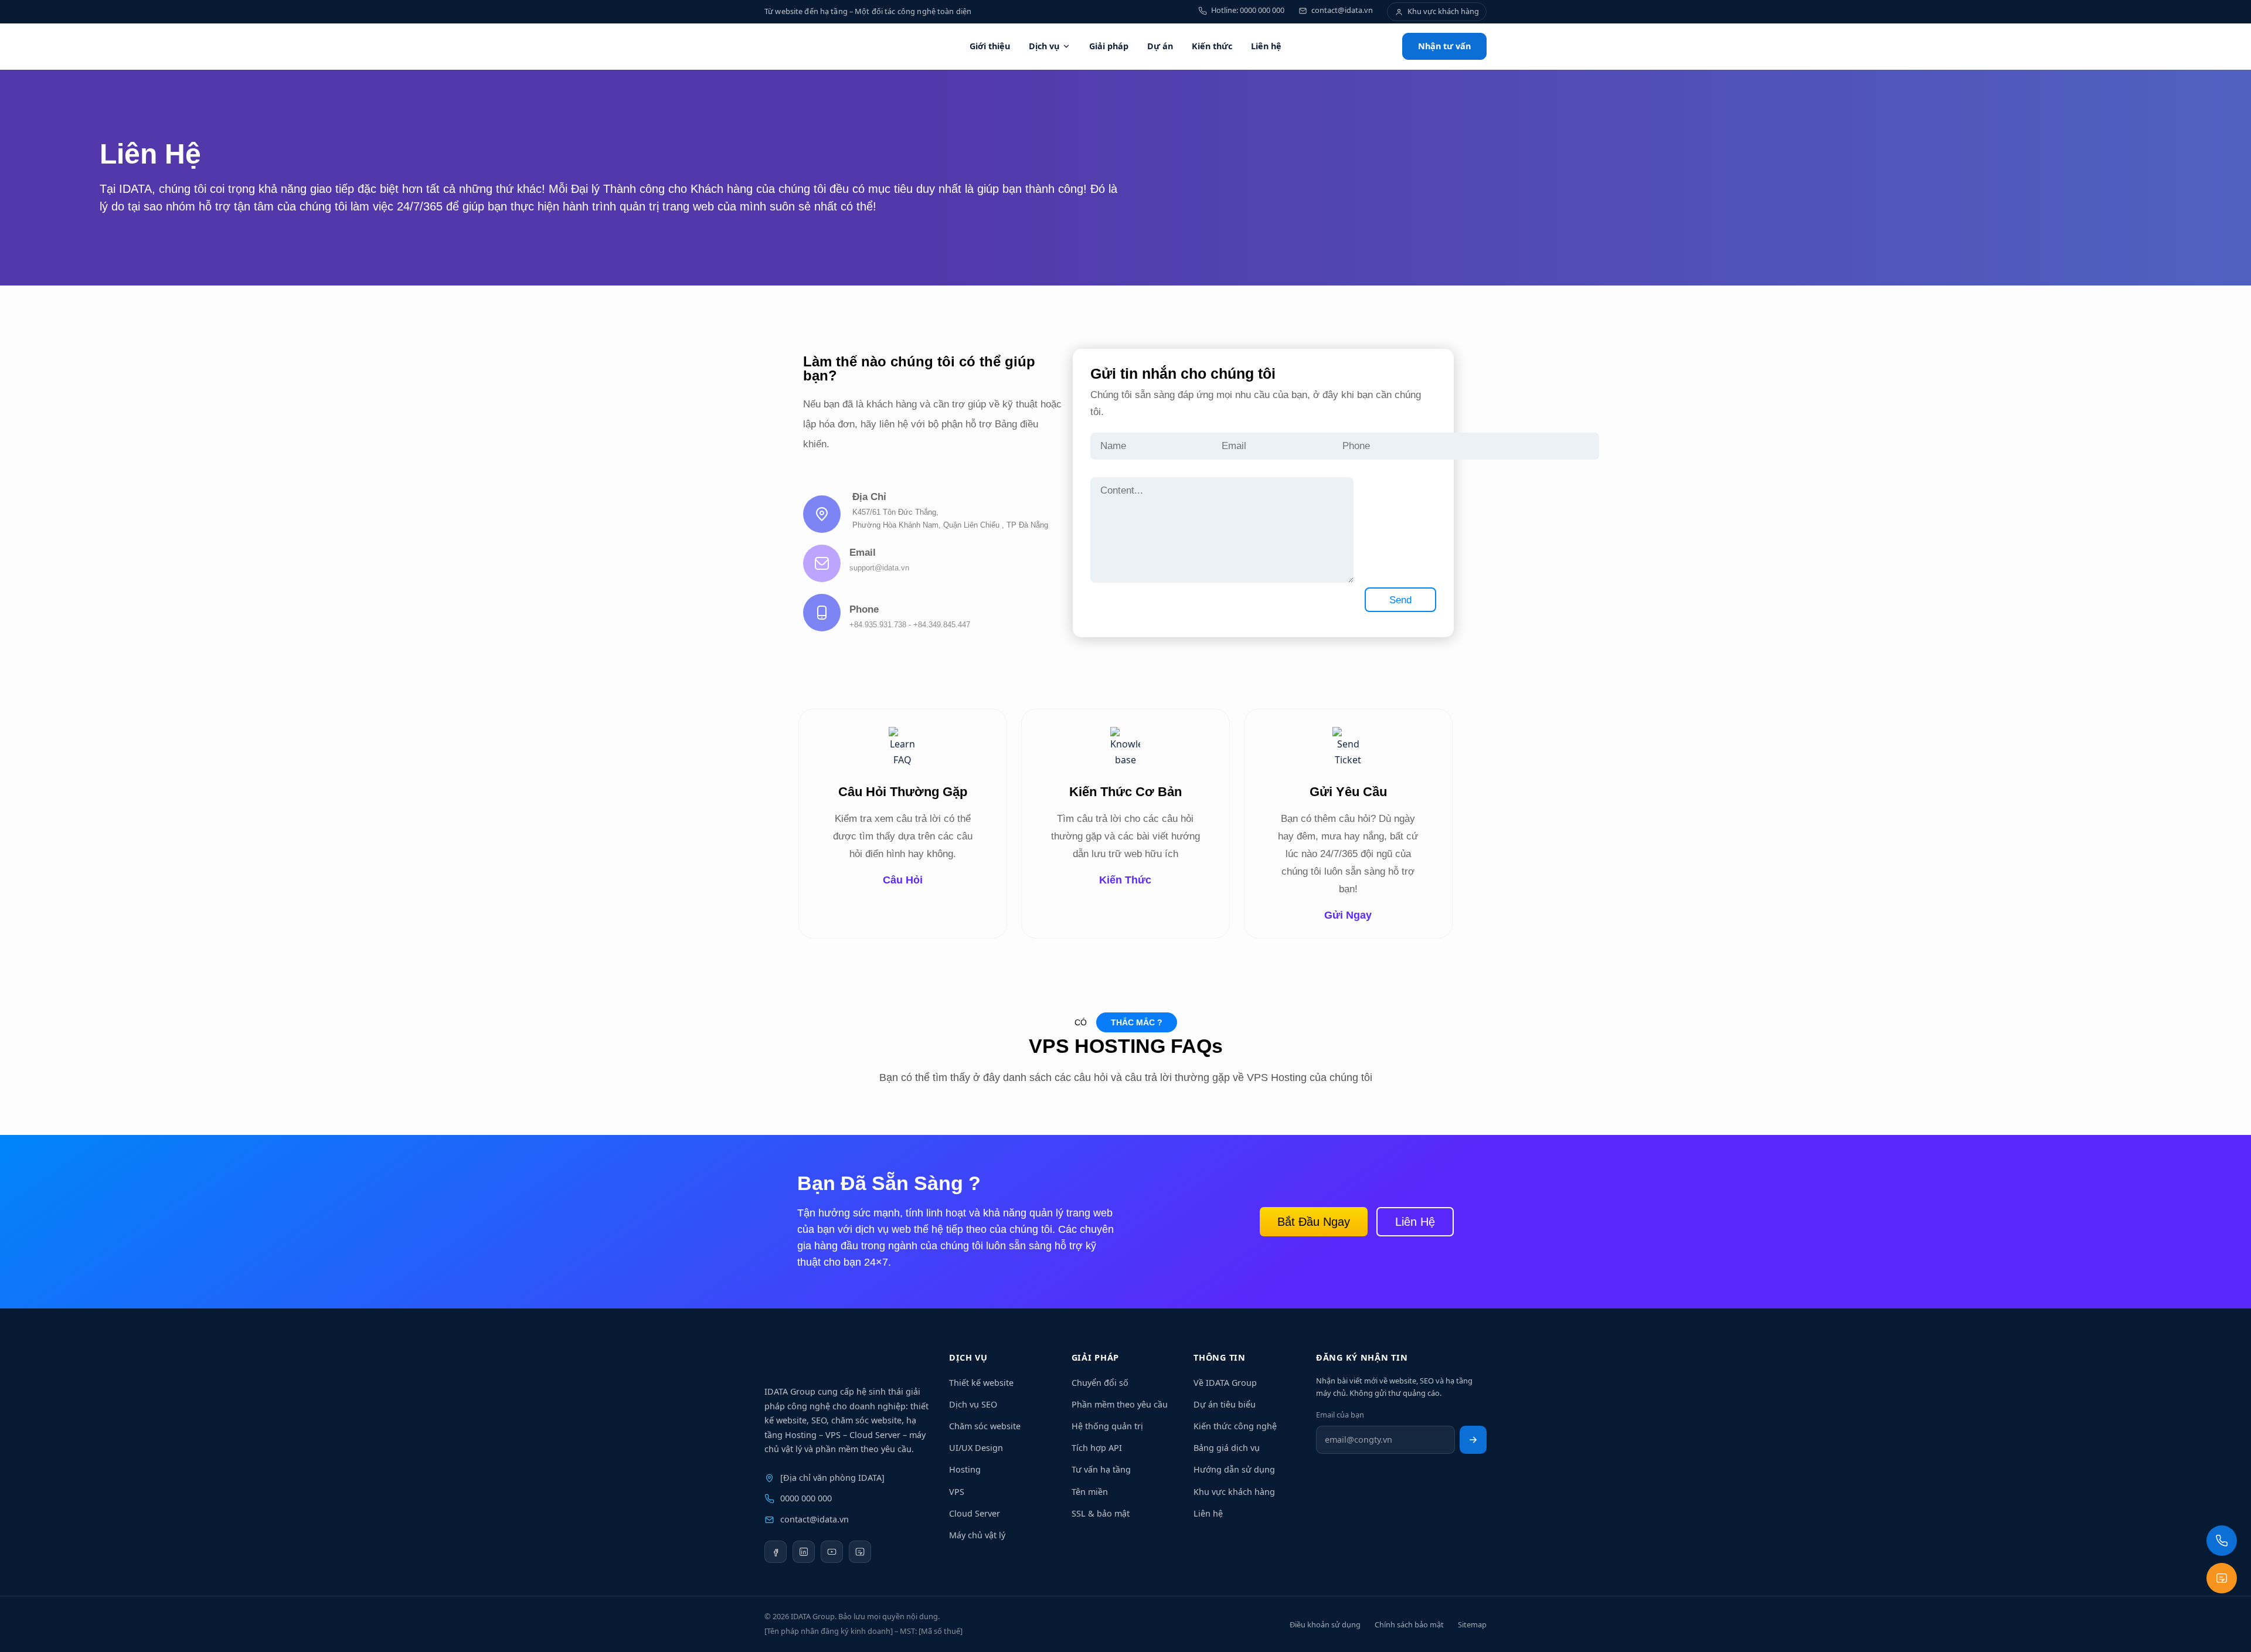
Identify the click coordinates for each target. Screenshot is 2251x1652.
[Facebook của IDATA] (776, 1552)
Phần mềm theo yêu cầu (1120, 1404)
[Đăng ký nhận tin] (1473, 1440)
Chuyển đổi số (1100, 1383)
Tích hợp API (1097, 1448)
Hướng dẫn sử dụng (1234, 1469)
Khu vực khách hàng (1234, 1492)
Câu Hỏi (903, 880)
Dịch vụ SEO (973, 1404)
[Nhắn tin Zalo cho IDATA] (2222, 1578)
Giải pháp (1109, 46)
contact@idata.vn (815, 1519)
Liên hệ (1266, 46)
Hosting (965, 1469)
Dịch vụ (1044, 46)
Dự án (1160, 46)
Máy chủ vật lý (977, 1535)
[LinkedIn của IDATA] (804, 1552)
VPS (957, 1492)
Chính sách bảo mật (1409, 1624)
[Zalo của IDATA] (860, 1552)
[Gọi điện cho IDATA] (2222, 1541)
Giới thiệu (990, 46)
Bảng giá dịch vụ (1227, 1448)
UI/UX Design (976, 1448)
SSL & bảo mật (1101, 1513)
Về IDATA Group (1225, 1383)
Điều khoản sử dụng (1325, 1624)
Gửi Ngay (1348, 915)
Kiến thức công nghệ (1235, 1426)
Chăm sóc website (985, 1426)
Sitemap (1472, 1624)
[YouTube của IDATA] (832, 1552)
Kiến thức (1212, 46)
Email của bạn (1340, 1415)
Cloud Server (975, 1513)
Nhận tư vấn (1444, 46)
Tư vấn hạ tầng (1101, 1469)
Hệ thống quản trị (1107, 1426)
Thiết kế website (981, 1383)
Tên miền (1090, 1492)
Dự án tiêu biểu (1225, 1404)
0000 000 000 (806, 1498)
